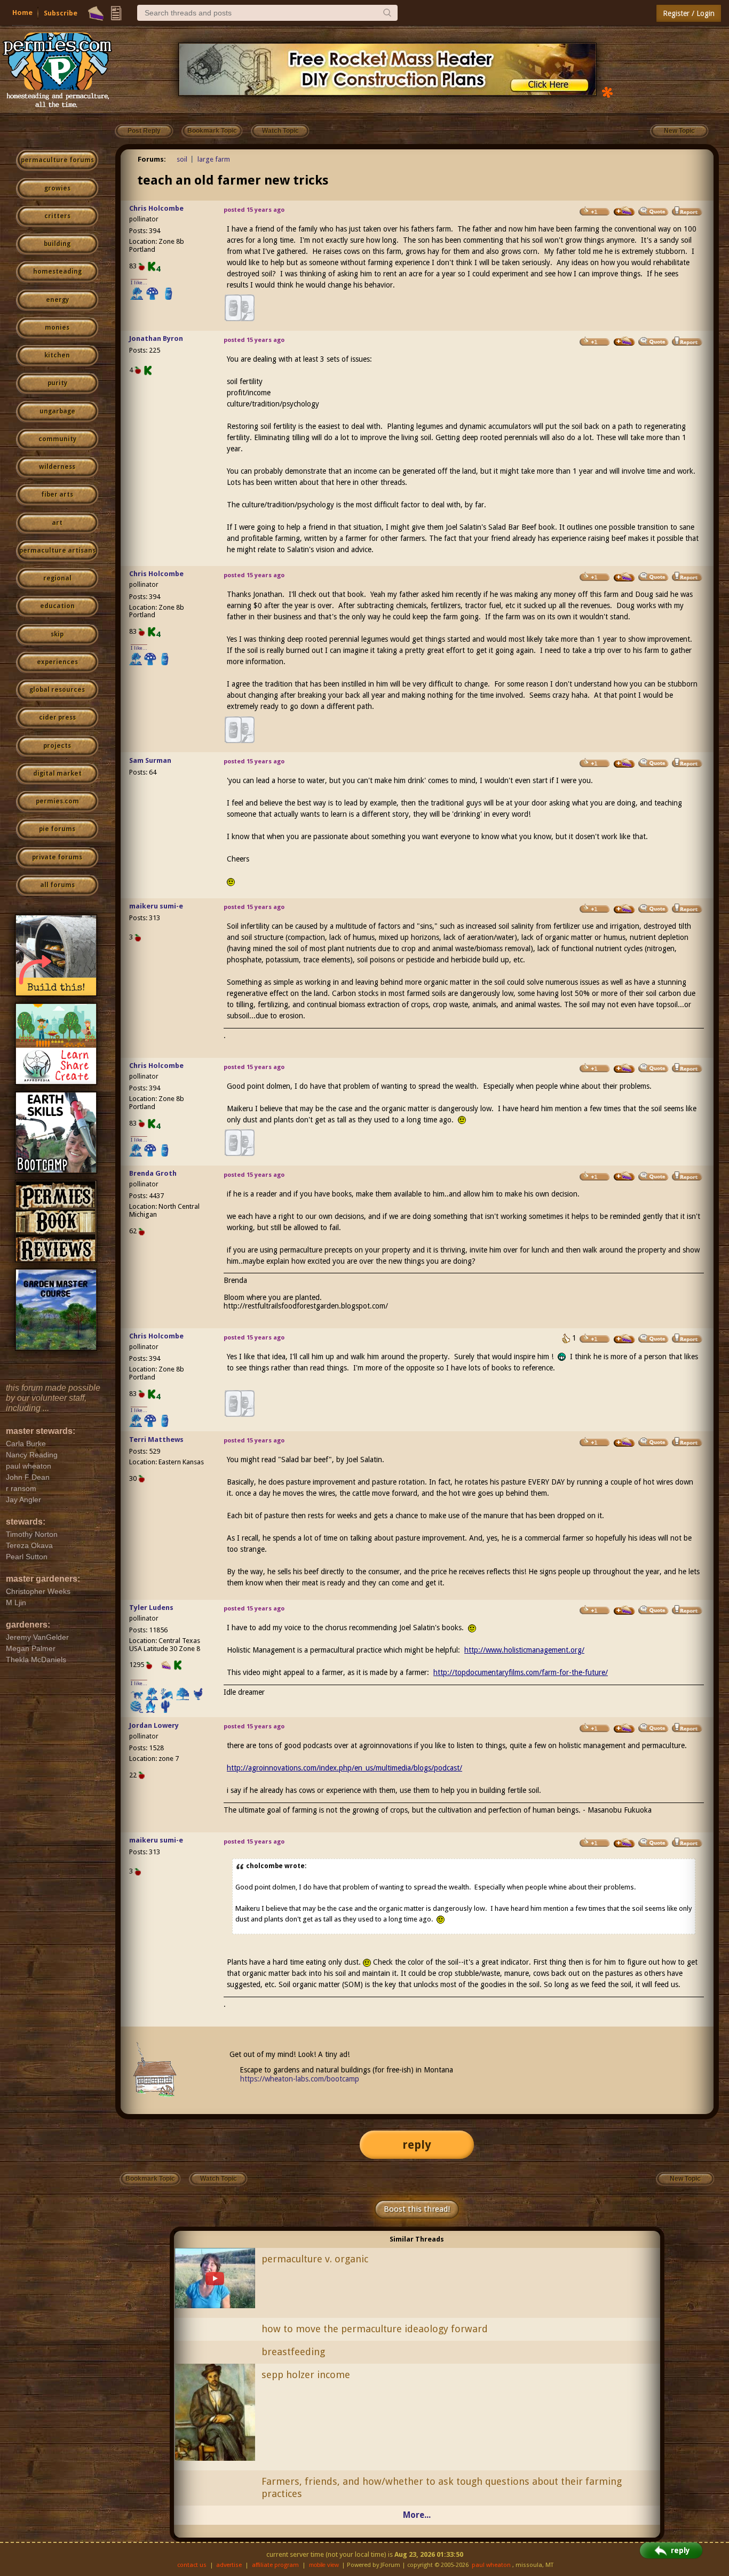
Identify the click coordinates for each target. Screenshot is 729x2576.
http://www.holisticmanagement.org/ (524, 1650)
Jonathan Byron (156, 338)
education (57, 606)
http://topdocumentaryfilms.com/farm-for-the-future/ (521, 1672)
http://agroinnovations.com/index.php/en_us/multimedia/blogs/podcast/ (344, 1768)
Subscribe (61, 13)
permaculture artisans (57, 551)
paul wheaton (491, 2565)
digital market (57, 773)
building (57, 244)
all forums (57, 885)
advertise (229, 2565)
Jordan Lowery (154, 1725)
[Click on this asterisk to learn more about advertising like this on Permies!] (607, 91)
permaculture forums (57, 160)
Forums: (152, 159)
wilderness (57, 467)
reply (417, 2145)
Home (22, 13)
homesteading (57, 272)
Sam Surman (150, 760)
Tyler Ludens (151, 1608)
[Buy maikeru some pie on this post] (624, 909)
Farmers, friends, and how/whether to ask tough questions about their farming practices (442, 2487)
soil (182, 159)
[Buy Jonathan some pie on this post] (624, 341)
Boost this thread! (417, 2209)
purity (57, 383)
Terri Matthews (156, 1439)
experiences (57, 662)
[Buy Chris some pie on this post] (624, 211)
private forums (57, 857)
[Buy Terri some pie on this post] (624, 1442)
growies (57, 188)
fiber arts (57, 495)
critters (57, 216)
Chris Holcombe (156, 208)
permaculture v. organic (315, 2259)
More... (417, 2515)
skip (57, 634)
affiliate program (275, 2565)
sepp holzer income (306, 2375)
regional (57, 578)
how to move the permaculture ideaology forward (375, 2329)
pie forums (57, 829)
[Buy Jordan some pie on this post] (624, 1728)
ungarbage (57, 411)
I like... (139, 282)
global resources (57, 690)
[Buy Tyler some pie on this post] (624, 1610)
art (57, 523)
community (57, 439)
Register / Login (689, 13)
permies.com (57, 801)
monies (57, 328)
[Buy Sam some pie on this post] (624, 763)
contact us (192, 2565)
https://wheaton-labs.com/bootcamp (300, 2079)
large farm (214, 159)
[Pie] (96, 13)
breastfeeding (293, 2352)
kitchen (57, 355)
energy (57, 300)
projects (57, 746)
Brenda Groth (153, 1173)
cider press (57, 717)
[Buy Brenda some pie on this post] (624, 1176)
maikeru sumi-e (156, 906)
